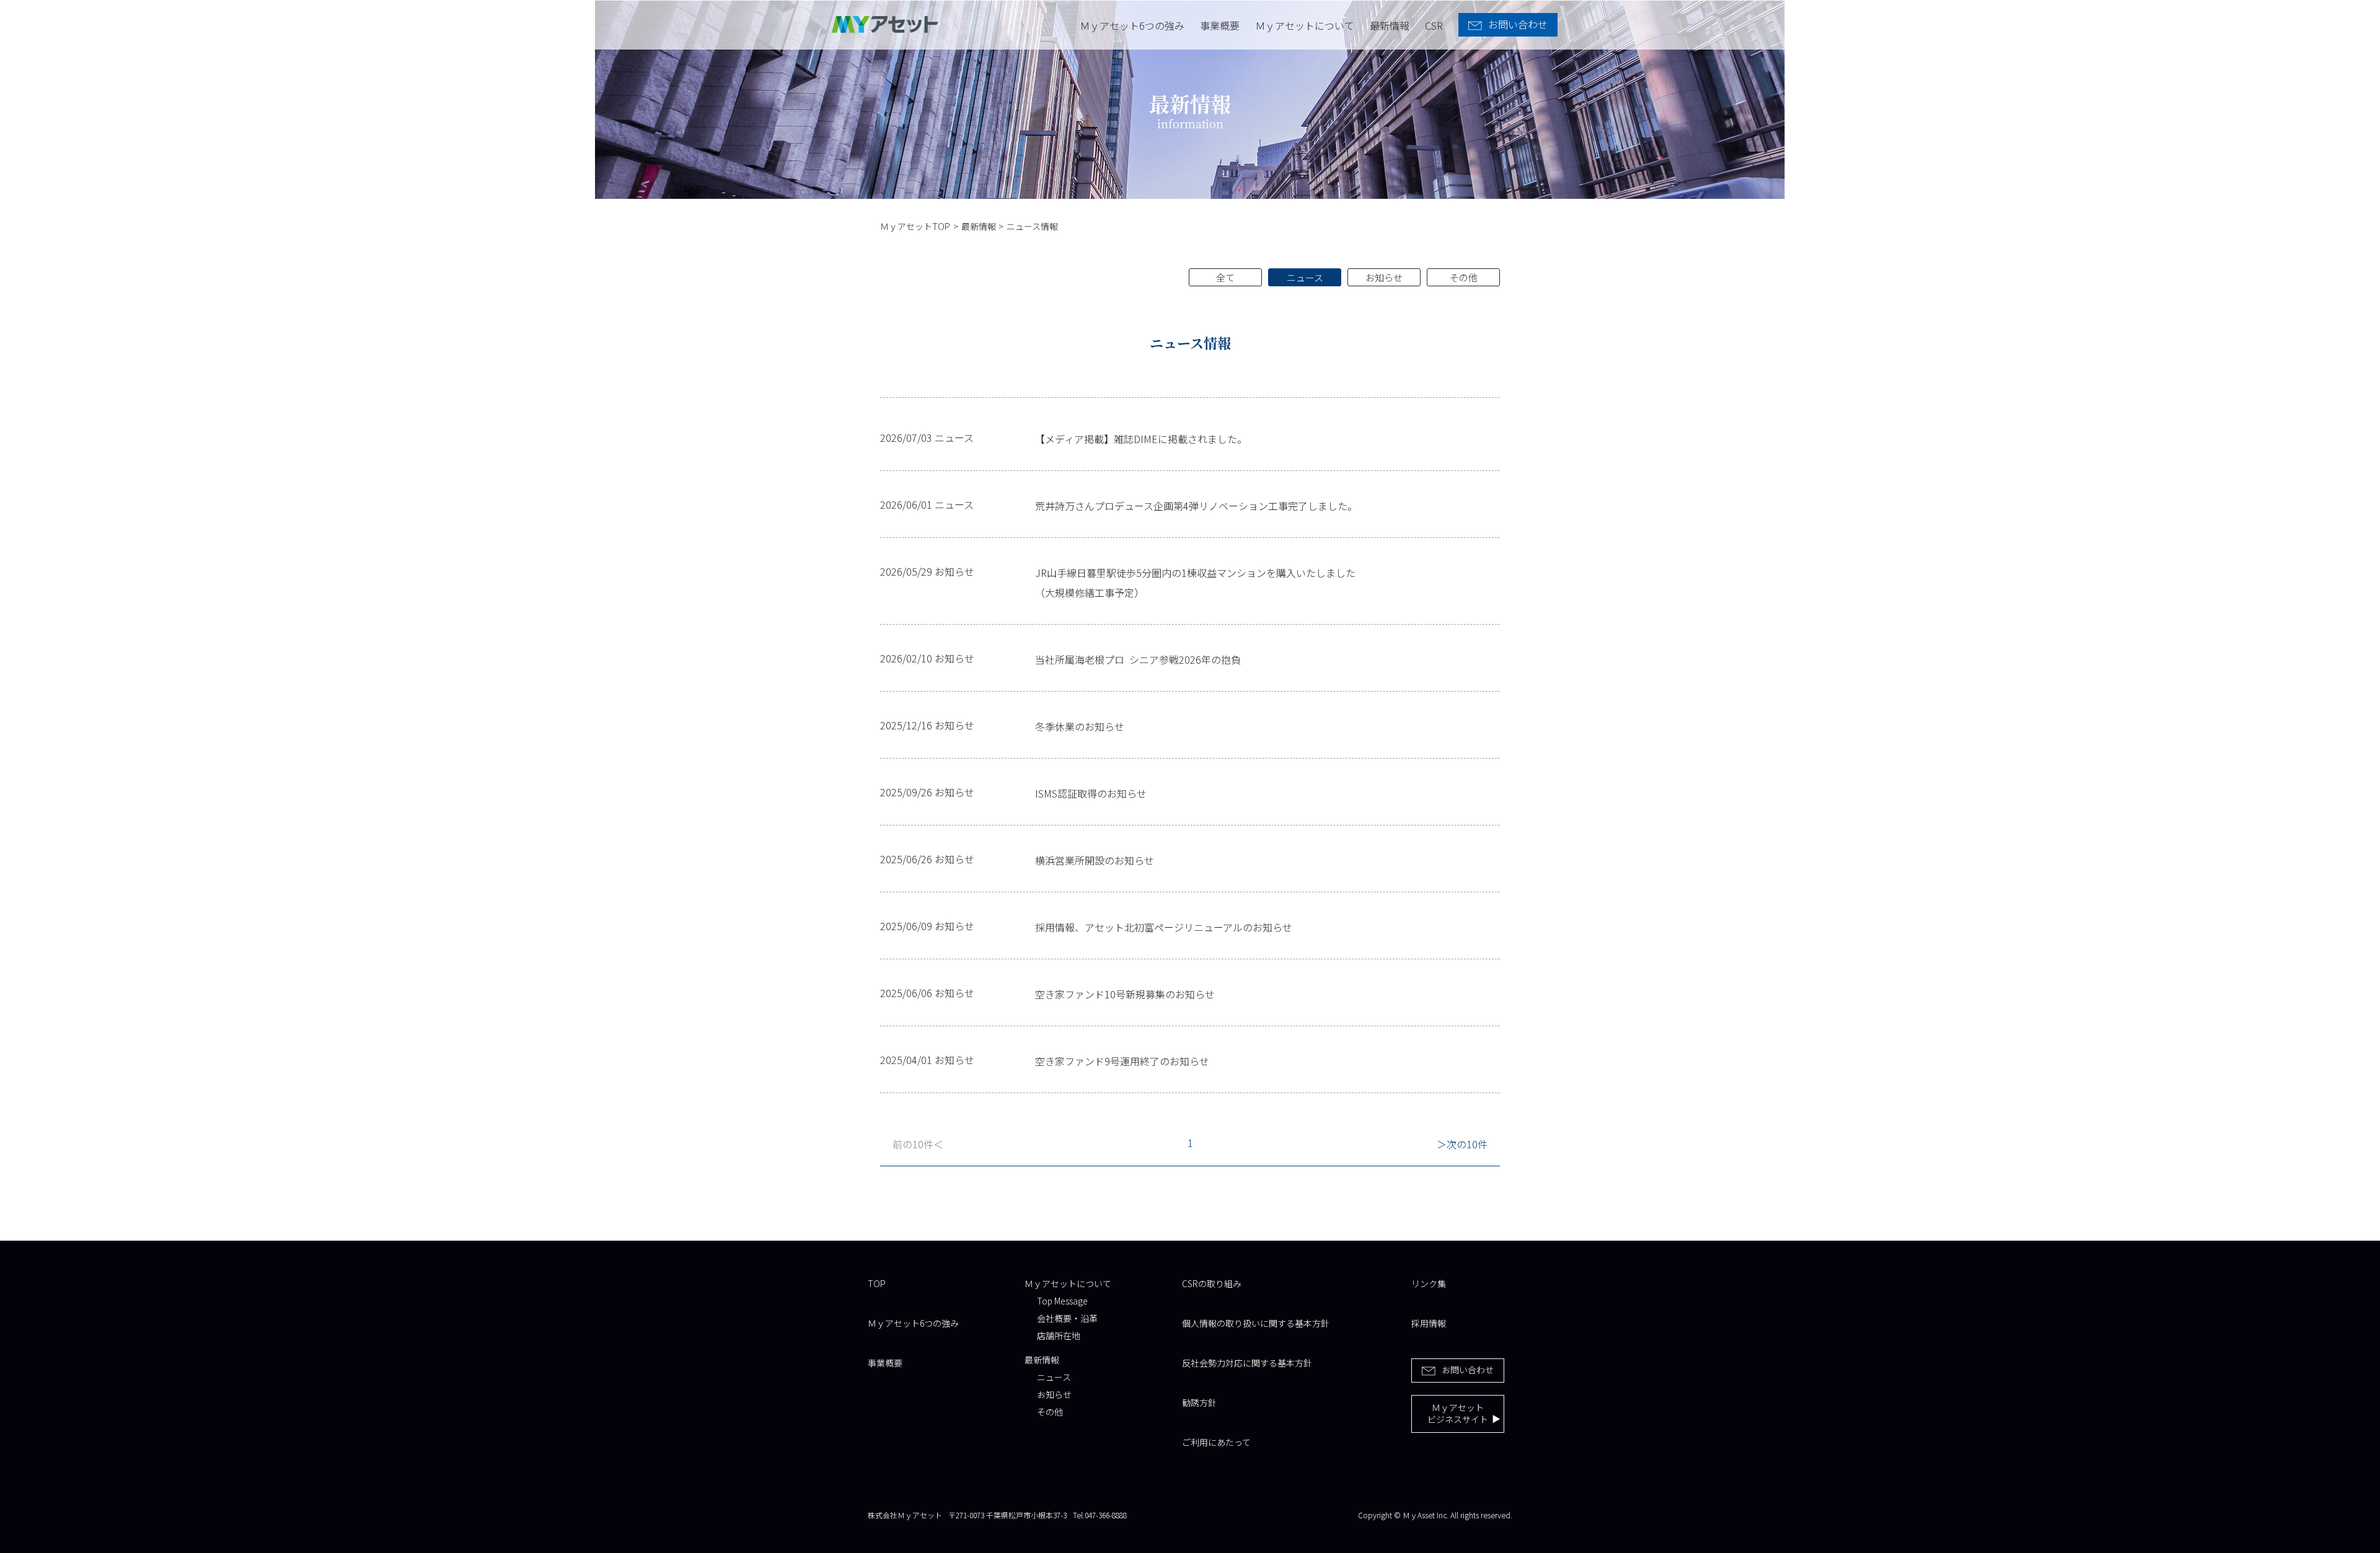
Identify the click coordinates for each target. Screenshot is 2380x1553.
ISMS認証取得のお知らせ (1091, 793)
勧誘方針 (1199, 1402)
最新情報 (1390, 25)
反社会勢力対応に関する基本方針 (1247, 1363)
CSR (1434, 25)
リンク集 (1429, 1283)
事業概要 (1220, 25)
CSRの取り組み (1212, 1283)
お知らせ (1384, 277)
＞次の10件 (1462, 1144)
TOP (877, 1283)
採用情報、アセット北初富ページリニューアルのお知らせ (1164, 927)
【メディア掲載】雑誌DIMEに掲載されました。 (1141, 439)
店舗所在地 (1059, 1335)
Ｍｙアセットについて (1305, 25)
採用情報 (1429, 1323)
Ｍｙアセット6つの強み (1132, 25)
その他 (1464, 277)
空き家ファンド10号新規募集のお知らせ (1125, 994)
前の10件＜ (918, 1144)
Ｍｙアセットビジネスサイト (1458, 1414)
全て (1225, 277)
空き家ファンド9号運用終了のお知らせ (1122, 1061)
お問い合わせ (1468, 1370)
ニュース (1305, 277)
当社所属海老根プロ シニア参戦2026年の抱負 (1138, 659)
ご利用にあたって (1216, 1442)
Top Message (1062, 1301)
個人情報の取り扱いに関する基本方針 (1256, 1323)
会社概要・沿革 (1067, 1318)
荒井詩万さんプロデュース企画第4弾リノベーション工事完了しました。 (1196, 506)
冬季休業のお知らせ (1080, 726)
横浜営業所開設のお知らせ (1095, 860)
